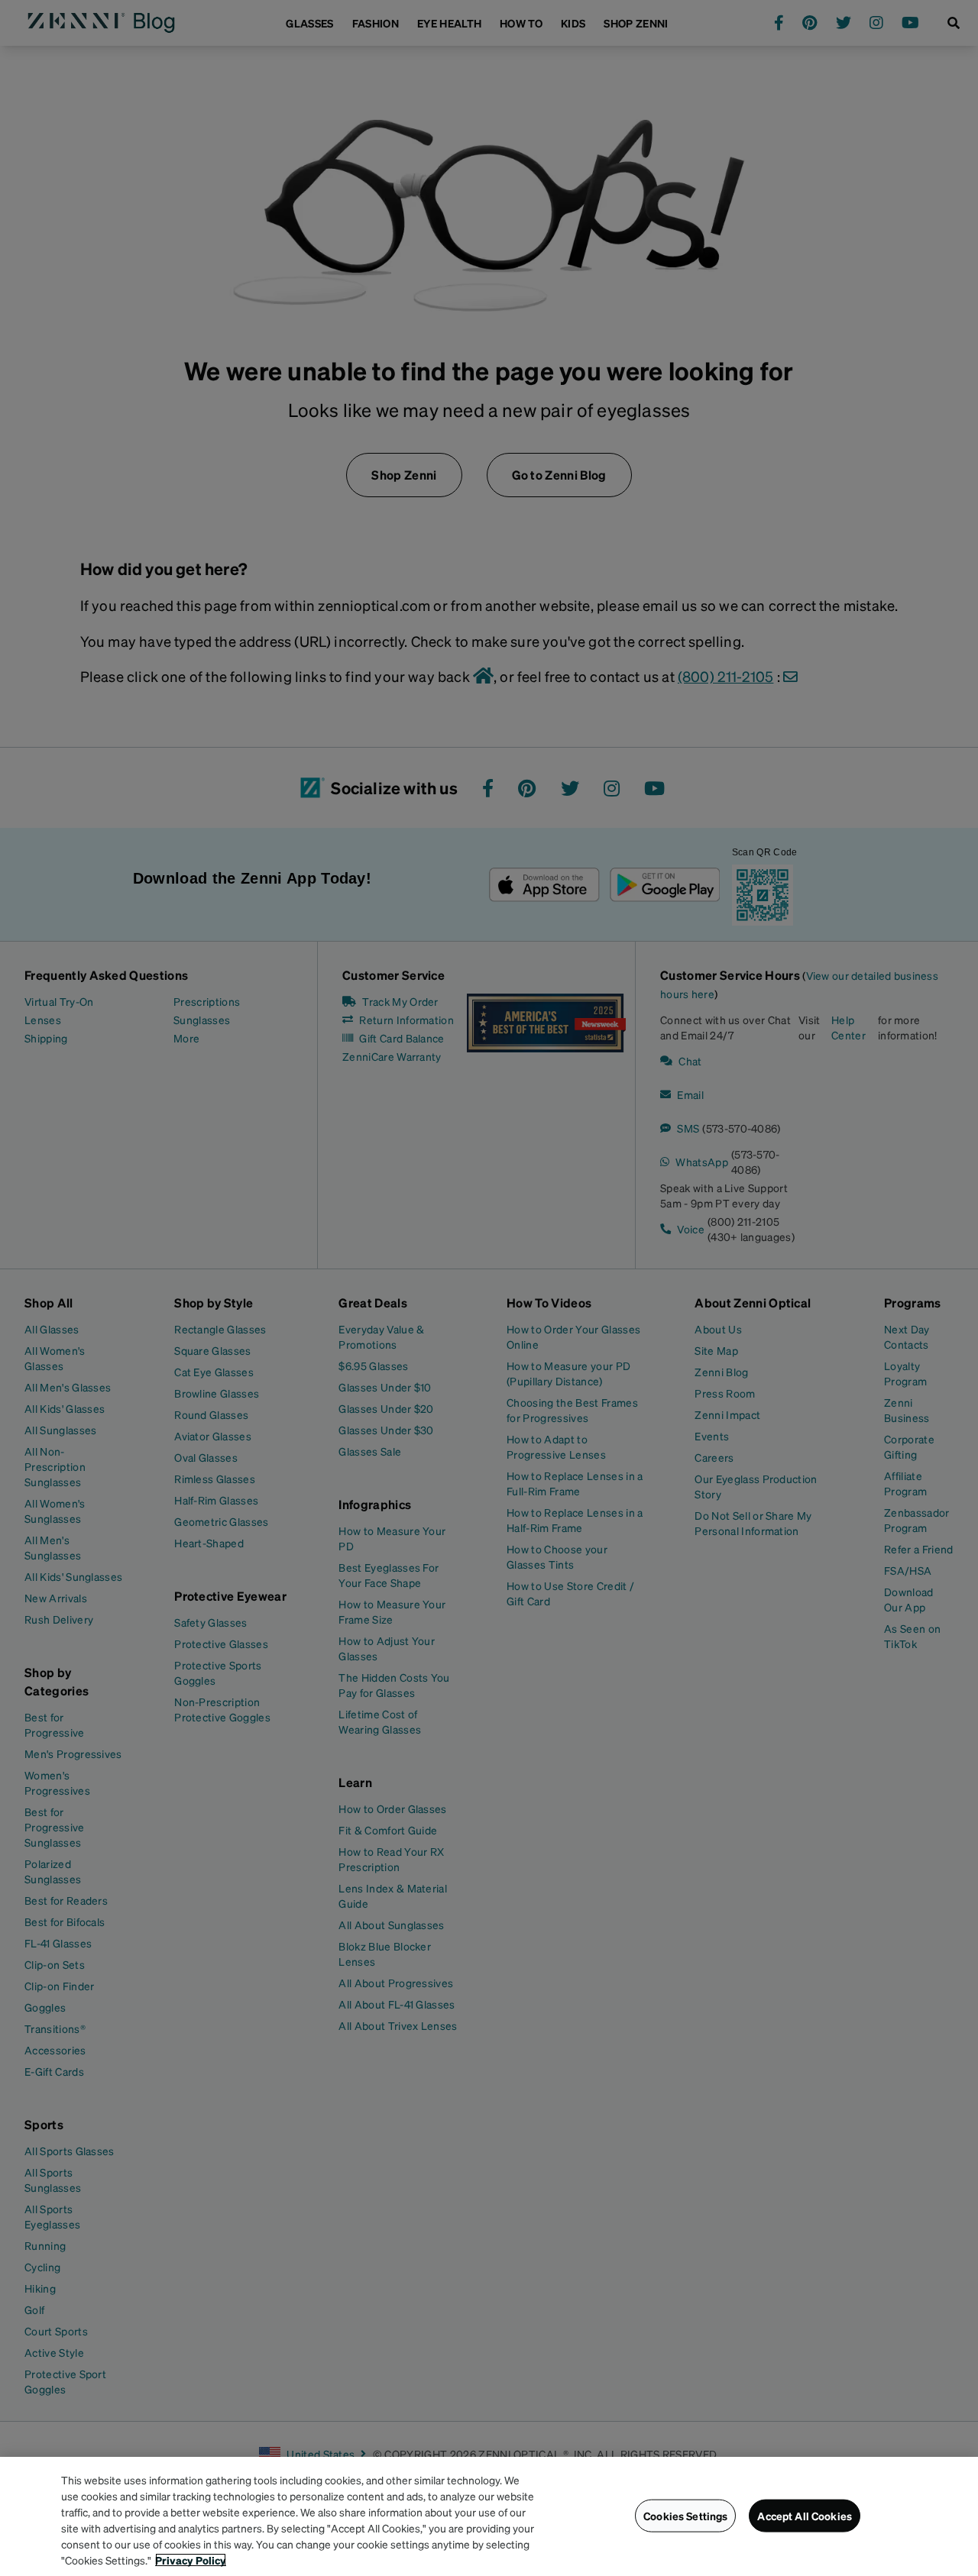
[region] (489, 2516)
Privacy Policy (191, 2560)
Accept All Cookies (805, 2516)
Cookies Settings (685, 2516)
